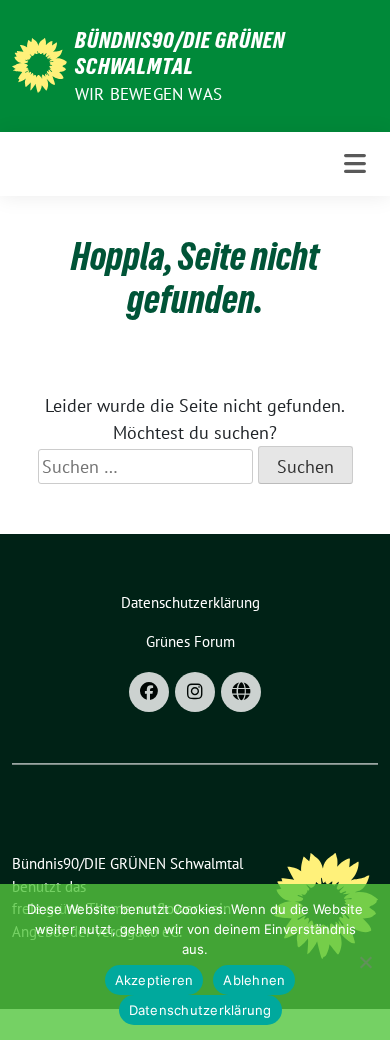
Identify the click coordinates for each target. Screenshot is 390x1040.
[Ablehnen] (365, 962)
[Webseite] (241, 692)
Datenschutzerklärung (200, 1010)
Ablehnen (254, 980)
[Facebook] (149, 692)
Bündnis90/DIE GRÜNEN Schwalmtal (180, 53)
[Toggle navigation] (355, 164)
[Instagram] (195, 692)
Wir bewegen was (148, 94)
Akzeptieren (154, 980)
